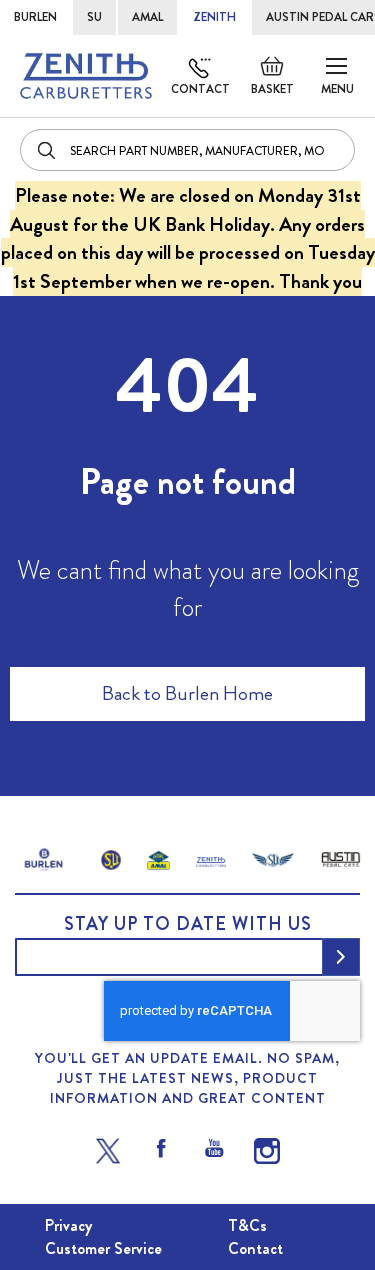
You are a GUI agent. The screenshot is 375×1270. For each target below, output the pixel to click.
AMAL (147, 17)
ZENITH (214, 17)
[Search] (48, 150)
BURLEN (35, 17)
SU (94, 17)
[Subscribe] (341, 957)
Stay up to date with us (188, 924)
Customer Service (103, 1248)
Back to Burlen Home (187, 693)
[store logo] (86, 76)
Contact (200, 89)
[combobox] (187, 150)
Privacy (68, 1225)
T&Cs (247, 1225)
